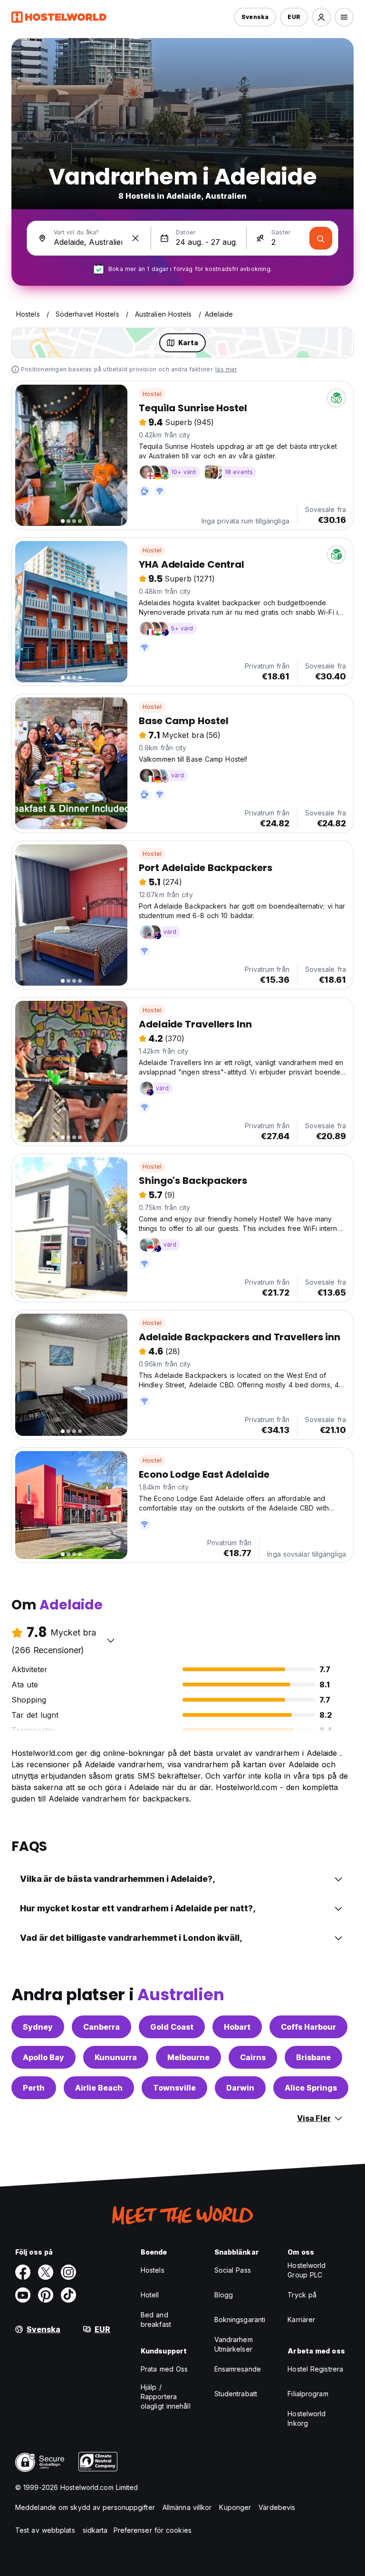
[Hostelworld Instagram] (68, 2272)
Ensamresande (238, 2369)
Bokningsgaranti (240, 2319)
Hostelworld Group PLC (307, 2270)
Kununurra (116, 2057)
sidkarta (95, 2530)
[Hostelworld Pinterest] (46, 2295)
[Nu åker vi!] (321, 238)
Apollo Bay (43, 2057)
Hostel (152, 394)
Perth (34, 2088)
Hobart (237, 2027)
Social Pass (233, 2270)
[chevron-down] (111, 1640)
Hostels (153, 2270)
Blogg (224, 2295)
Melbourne (188, 2057)
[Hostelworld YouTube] (23, 2295)
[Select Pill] (321, 17)
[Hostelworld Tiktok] (68, 2295)
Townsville (174, 2088)
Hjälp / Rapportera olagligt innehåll (166, 2397)
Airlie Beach (99, 2088)
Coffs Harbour (308, 2027)
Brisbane (313, 2057)
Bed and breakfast (156, 2319)
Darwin (240, 2088)
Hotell (150, 2295)
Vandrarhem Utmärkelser (234, 2344)
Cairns (253, 2057)
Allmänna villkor (187, 2507)
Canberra (101, 2027)
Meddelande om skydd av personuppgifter (85, 2507)
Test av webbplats (45, 2530)
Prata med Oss (164, 2369)
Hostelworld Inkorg (307, 2418)
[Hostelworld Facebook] (23, 2272)
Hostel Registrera (315, 2369)
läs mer (226, 369)
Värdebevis (277, 2507)
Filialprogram (308, 2394)
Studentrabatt (236, 2394)
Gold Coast (172, 2027)
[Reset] (135, 238)
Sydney (38, 2027)
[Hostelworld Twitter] (46, 2272)
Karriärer (301, 2319)
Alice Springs (311, 2088)
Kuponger (235, 2507)
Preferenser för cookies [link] (153, 2530)
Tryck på (302, 2295)
